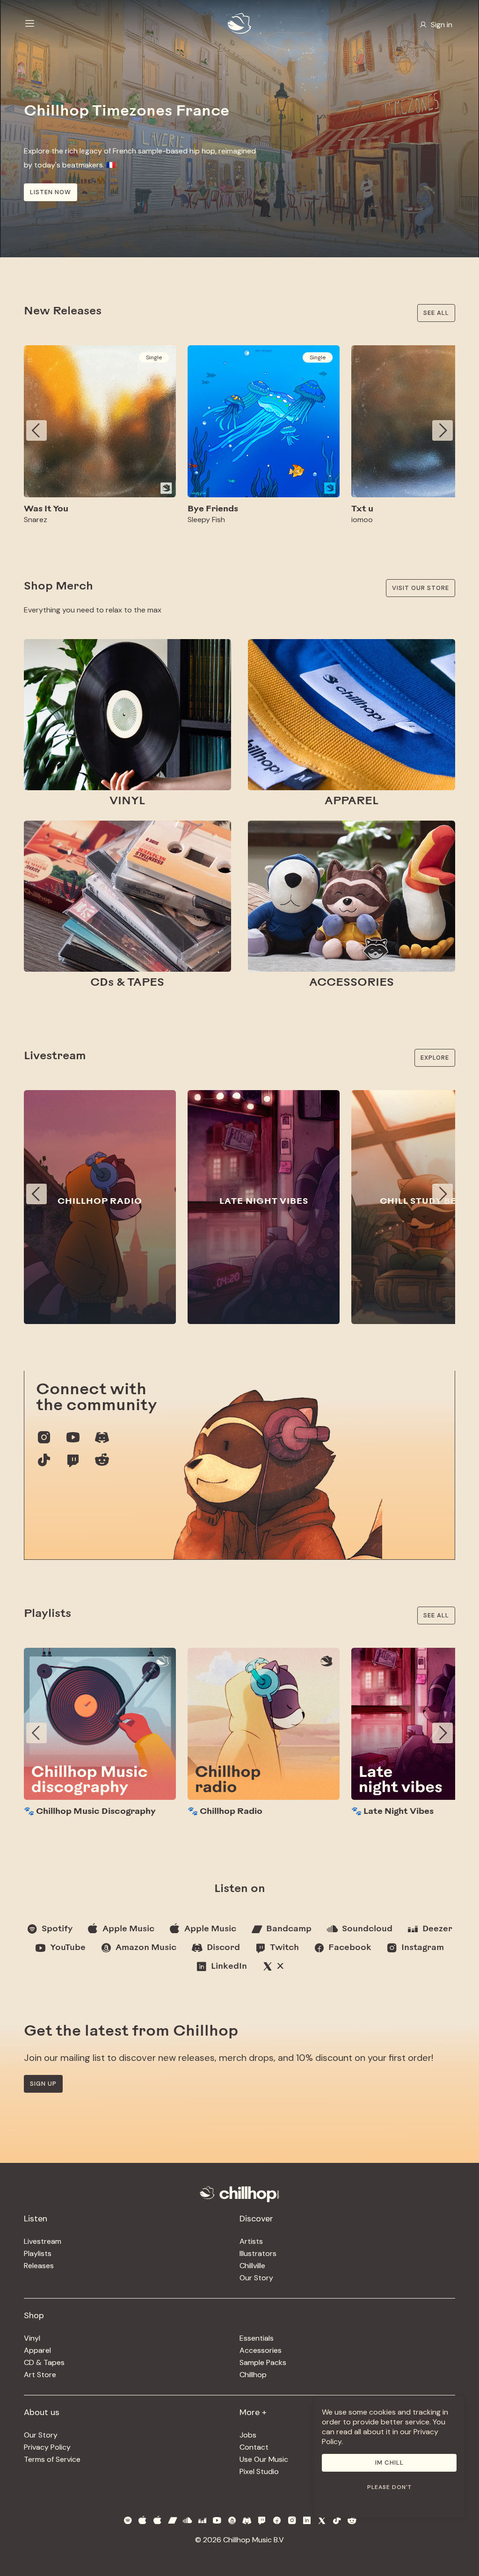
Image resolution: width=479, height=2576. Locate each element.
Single (154, 357)
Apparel (37, 2350)
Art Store (40, 2375)
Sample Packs (263, 2362)
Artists (251, 2241)
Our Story (256, 2278)
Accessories (261, 2350)
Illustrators (258, 2253)
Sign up (43, 2084)
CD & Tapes (44, 2362)
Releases (39, 2266)
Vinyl (32, 2338)
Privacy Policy (47, 2447)
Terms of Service (52, 2459)
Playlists (38, 2253)
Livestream (43, 2241)
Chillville (252, 2266)
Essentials (257, 2338)
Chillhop (253, 2375)
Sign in (442, 25)
